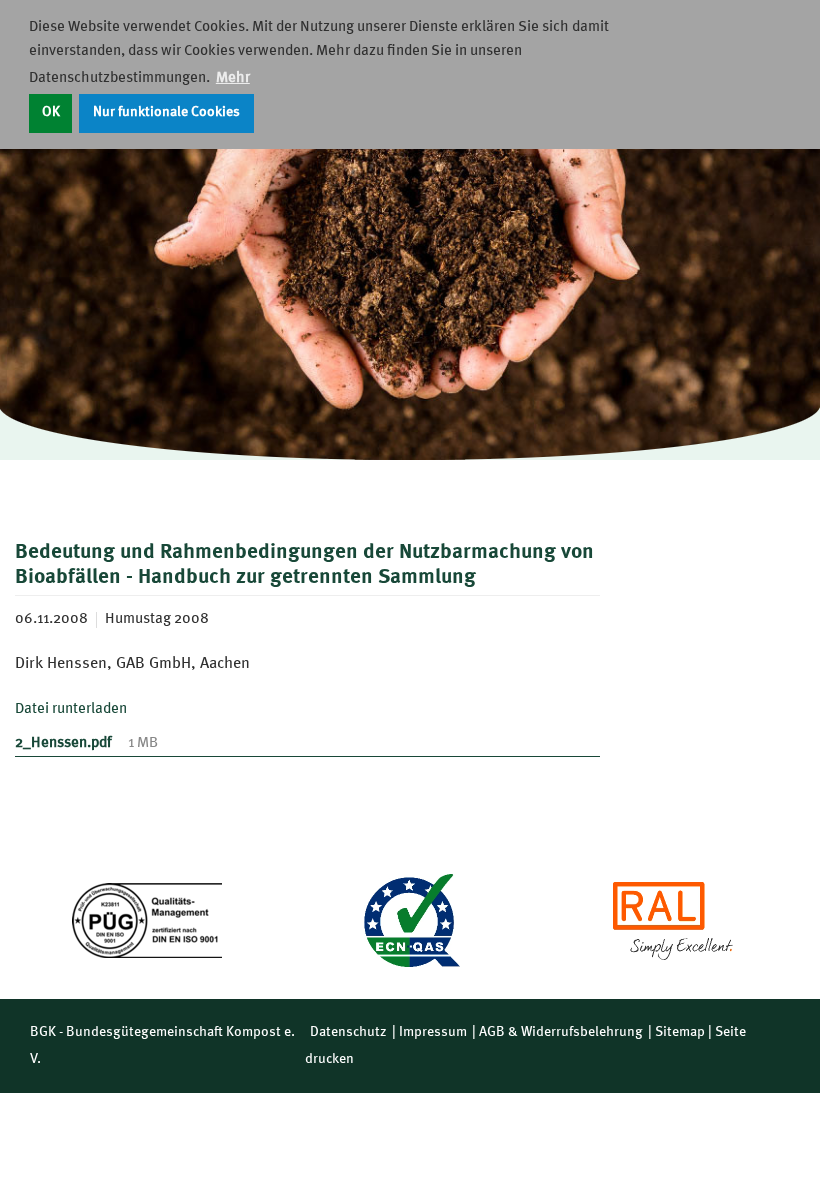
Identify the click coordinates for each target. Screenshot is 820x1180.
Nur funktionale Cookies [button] (166, 112)
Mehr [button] (233, 78)
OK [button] (51, 112)
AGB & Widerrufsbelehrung (561, 1032)
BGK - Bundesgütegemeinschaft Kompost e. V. (162, 1045)
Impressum (433, 1032)
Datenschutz (348, 1032)
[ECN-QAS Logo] (410, 920)
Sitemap (680, 1032)
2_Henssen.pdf (63, 743)
